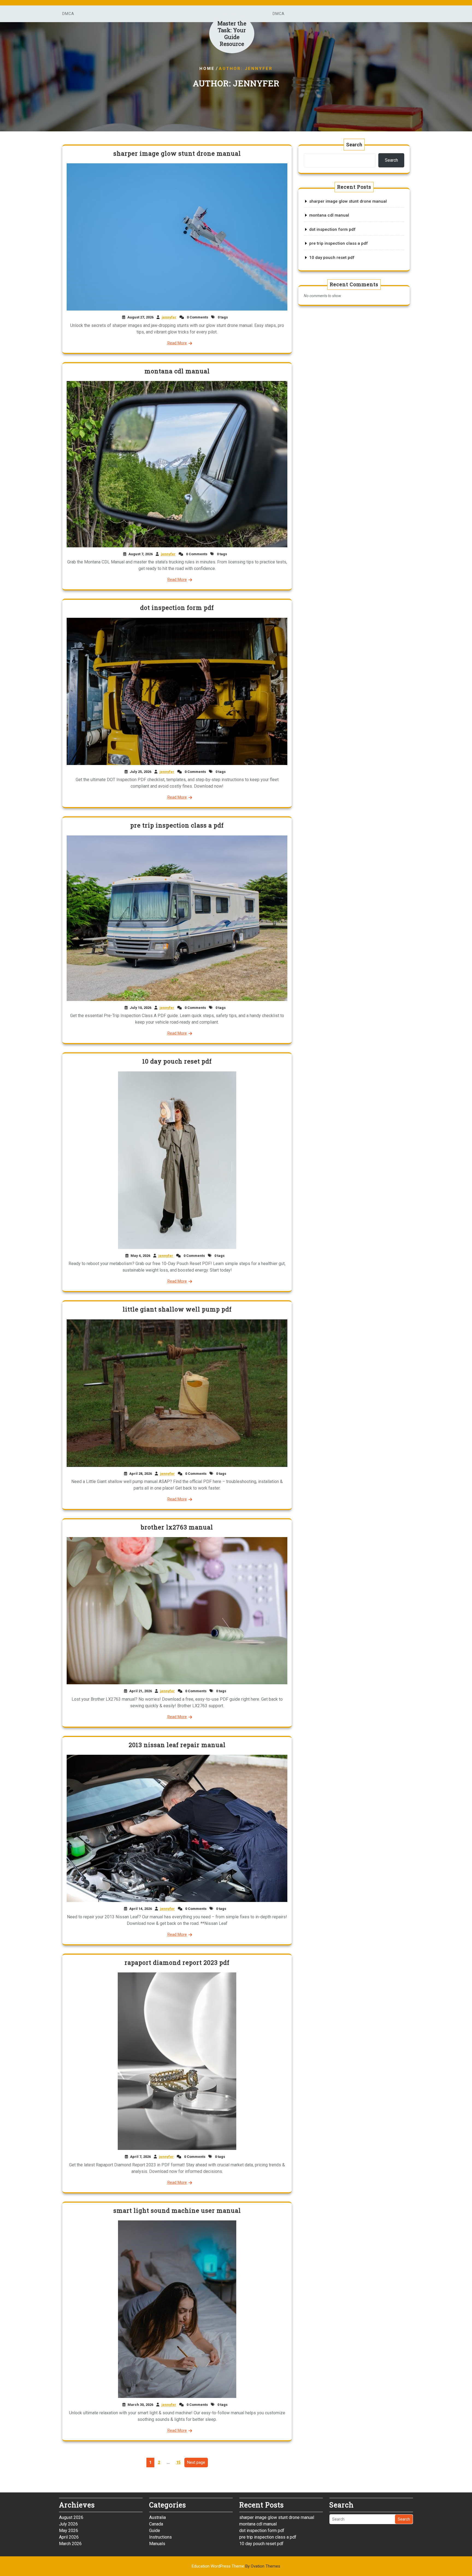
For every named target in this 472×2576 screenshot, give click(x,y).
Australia (157, 2517)
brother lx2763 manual (177, 1527)
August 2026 (71, 2517)
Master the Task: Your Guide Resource (232, 33)
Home (207, 69)
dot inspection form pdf (177, 608)
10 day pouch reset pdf (177, 1061)
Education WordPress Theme (236, 2566)
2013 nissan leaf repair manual (177, 1745)
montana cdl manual (177, 371)
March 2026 (70, 2544)
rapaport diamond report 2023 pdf (177, 1962)
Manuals (157, 2544)
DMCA (68, 14)
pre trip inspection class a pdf (177, 825)
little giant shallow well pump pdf (177, 1309)
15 (180, 2461)
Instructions (160, 2537)
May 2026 (69, 2531)
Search (354, 145)
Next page (196, 2462)
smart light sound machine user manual (177, 2210)
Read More (177, 343)
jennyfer (169, 317)
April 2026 (69, 2537)
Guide (155, 2531)
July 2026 (68, 2524)
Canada (156, 2524)
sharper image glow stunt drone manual (177, 153)
